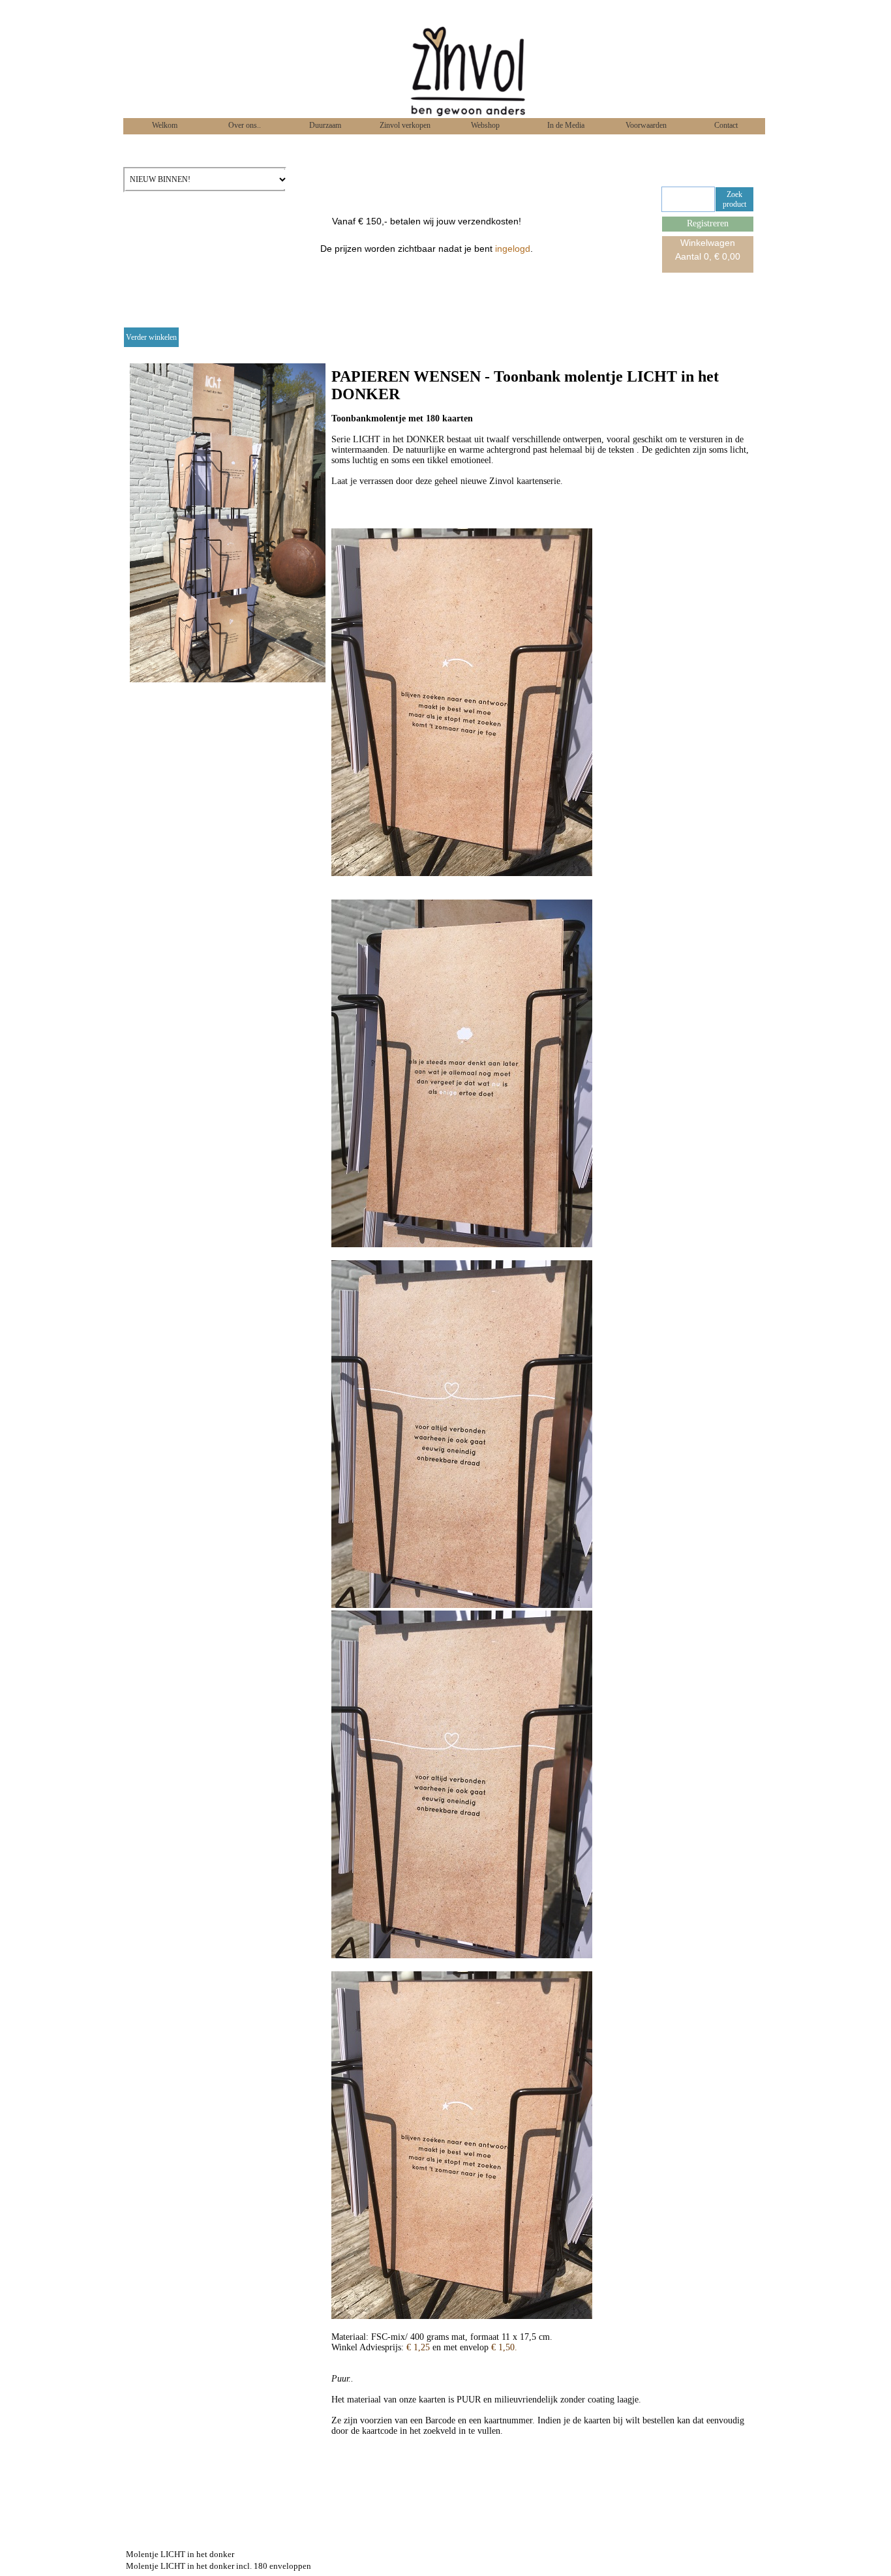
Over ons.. (244, 125)
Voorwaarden (645, 125)
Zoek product (734, 199)
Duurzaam (324, 125)
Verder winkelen (151, 337)
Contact (725, 125)
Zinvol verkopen (404, 125)
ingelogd (513, 249)
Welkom (164, 125)
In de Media (565, 125)
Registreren (708, 223)
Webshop (484, 125)
